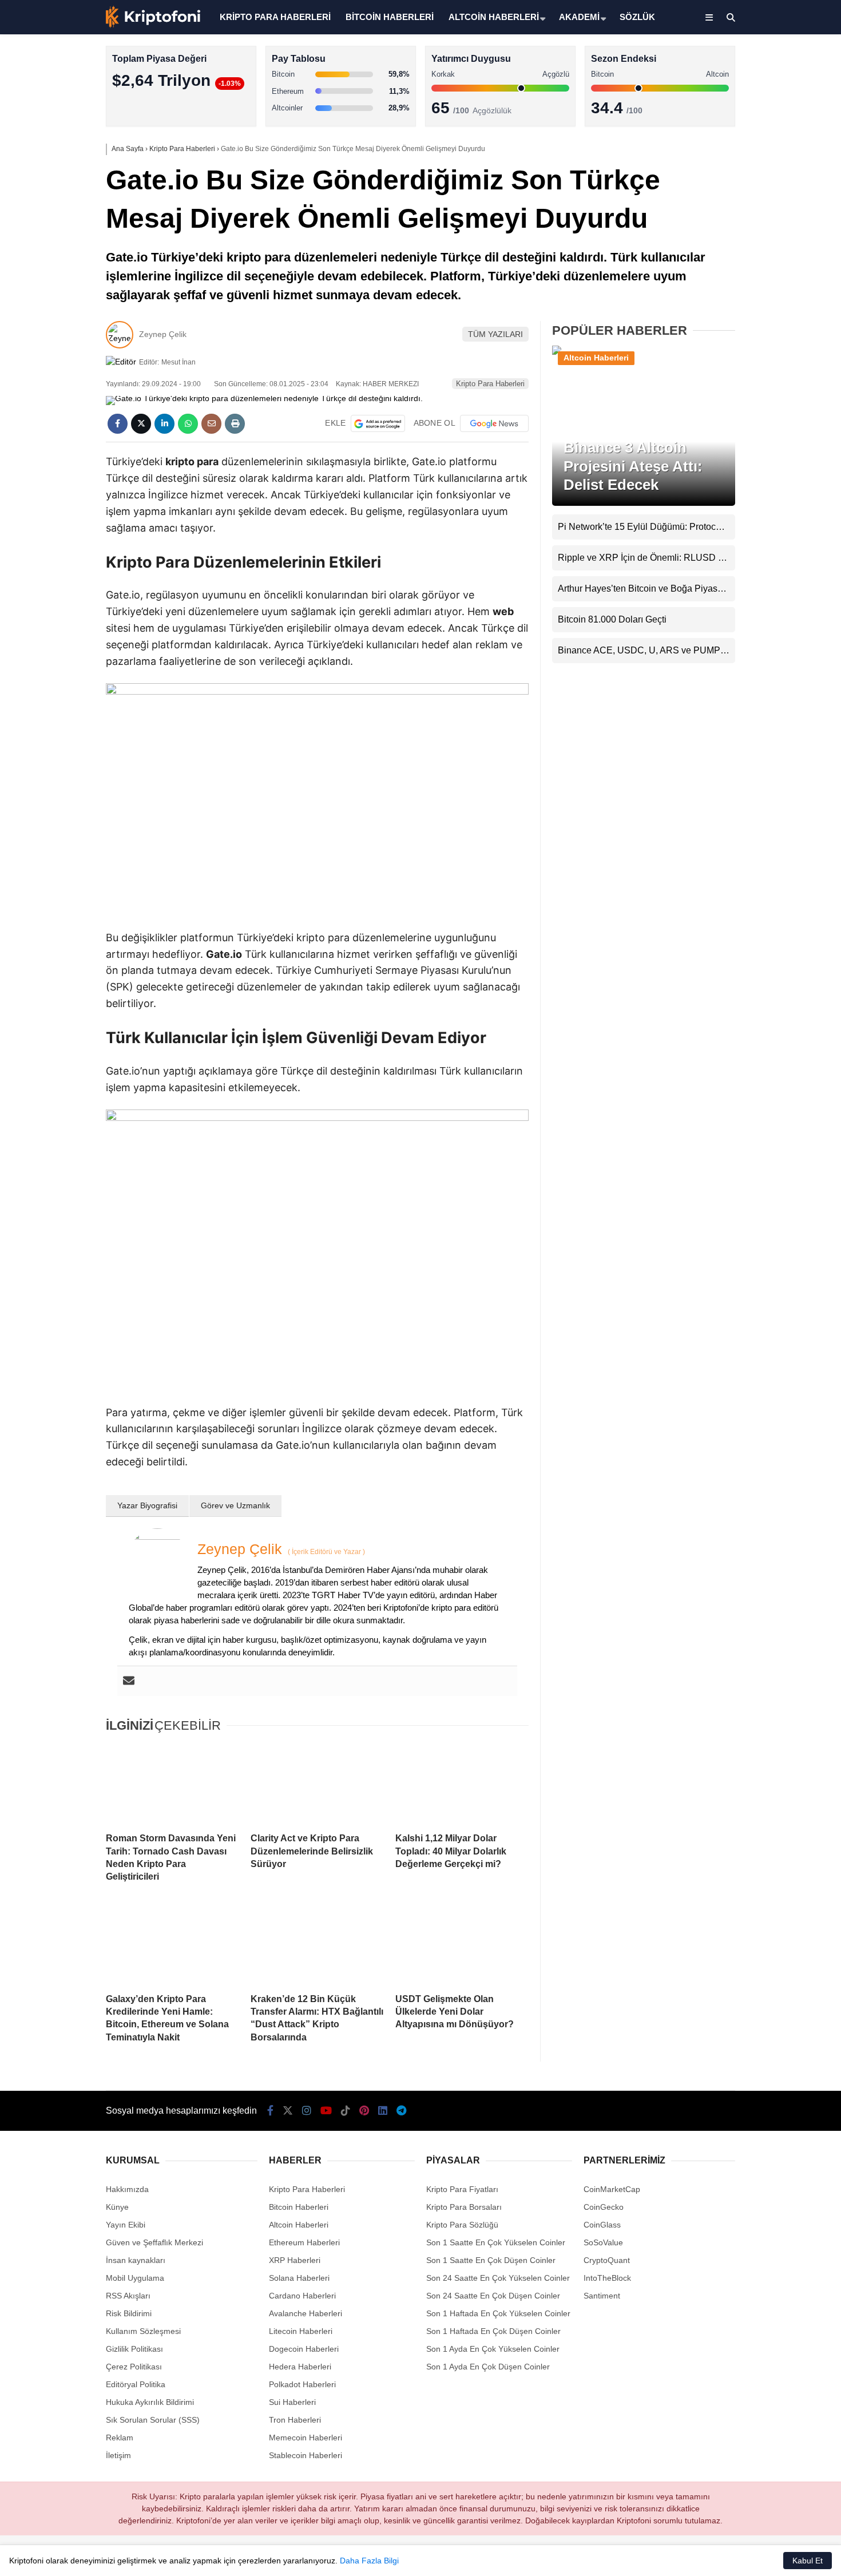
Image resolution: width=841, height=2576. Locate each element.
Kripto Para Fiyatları (462, 2189)
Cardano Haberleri (302, 2296)
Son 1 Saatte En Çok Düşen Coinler (491, 2260)
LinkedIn (774, 524)
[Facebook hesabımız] (270, 2111)
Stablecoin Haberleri (747, 278)
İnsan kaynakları (136, 2260)
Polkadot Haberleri (302, 2384)
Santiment (602, 2296)
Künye (117, 2207)
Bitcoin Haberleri (740, 140)
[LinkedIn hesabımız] (383, 2111)
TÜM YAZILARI (495, 334)
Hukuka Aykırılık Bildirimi (150, 2402)
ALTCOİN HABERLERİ (494, 17)
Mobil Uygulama (135, 2278)
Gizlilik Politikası (134, 2349)
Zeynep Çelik (163, 334)
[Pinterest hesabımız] (364, 2111)
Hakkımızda (127, 2189)
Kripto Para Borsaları (464, 2207)
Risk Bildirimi (129, 2313)
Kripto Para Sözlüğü (462, 2225)
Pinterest (774, 492)
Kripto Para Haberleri (748, 117)
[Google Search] (378, 423)
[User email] (129, 1681)
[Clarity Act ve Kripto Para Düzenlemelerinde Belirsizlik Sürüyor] (317, 1784)
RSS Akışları (128, 2296)
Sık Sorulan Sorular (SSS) (153, 2420)
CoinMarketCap (612, 2189)
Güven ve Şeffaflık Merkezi (154, 2242)
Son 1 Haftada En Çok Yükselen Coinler (498, 2313)
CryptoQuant (607, 2260)
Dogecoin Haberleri (304, 2349)
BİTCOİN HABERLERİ (390, 17)
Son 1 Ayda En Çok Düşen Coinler (488, 2367)
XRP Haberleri (736, 232)
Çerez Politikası (134, 2367)
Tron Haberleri (295, 2420)
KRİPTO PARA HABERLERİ (275, 17)
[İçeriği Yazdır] (235, 424)
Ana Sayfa (739, 64)
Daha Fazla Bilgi (369, 2561)
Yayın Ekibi (126, 2225)
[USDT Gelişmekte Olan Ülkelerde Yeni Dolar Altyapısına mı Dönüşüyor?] (462, 1944)
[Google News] (494, 423)
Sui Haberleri (292, 2402)
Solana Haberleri (740, 209)
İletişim (118, 2455)
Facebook (773, 332)
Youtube (775, 428)
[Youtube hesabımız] (326, 2111)
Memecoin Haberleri (747, 255)
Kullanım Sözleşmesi (143, 2331)
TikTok (773, 460)
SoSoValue (603, 2242)
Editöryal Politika (136, 2384)
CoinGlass (602, 2225)
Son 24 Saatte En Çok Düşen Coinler (493, 2296)
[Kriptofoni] (153, 25)
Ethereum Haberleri (746, 186)
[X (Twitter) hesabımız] (769, 364)
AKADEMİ (579, 17)
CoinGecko (604, 2207)
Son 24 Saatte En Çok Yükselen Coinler (498, 2278)
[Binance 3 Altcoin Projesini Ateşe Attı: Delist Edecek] (644, 354)
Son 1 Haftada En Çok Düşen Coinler (493, 2331)
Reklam (120, 2438)
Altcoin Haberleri (740, 163)
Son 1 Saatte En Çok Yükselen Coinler (496, 2242)
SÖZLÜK (637, 17)
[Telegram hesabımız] (401, 2111)
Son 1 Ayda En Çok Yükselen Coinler (493, 2349)
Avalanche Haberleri (306, 2313)
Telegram (774, 556)
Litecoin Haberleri (301, 2331)
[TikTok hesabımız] (346, 2111)
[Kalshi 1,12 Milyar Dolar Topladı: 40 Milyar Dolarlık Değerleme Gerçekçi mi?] (462, 1784)
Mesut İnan (178, 362)
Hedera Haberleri (300, 2367)
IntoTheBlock (607, 2278)
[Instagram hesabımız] (307, 2111)
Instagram (773, 396)
